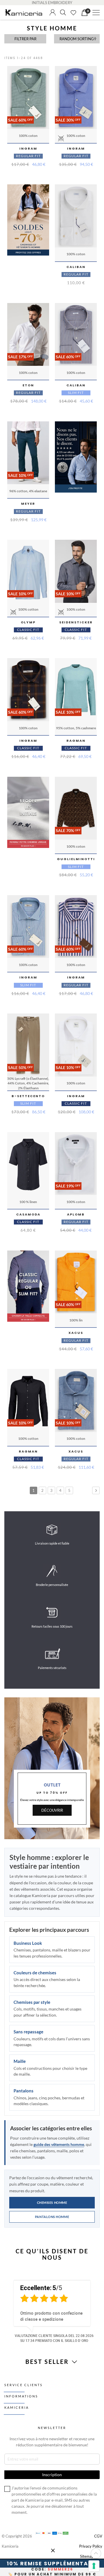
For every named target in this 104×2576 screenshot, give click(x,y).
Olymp (28, 622)
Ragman (76, 741)
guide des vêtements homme (59, 2144)
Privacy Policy (91, 2546)
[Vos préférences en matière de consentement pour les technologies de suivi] (94, 2566)
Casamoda (28, 1214)
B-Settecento (28, 1096)
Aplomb (76, 1214)
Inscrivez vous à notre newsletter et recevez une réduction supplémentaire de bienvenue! (52, 2442)
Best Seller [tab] (48, 2362)
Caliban (76, 267)
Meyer (28, 504)
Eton (28, 385)
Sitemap (87, 2556)
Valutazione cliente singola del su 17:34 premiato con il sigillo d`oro (54, 2338)
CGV (98, 2536)
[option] (52, 2310)
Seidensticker (76, 622)
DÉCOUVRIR (52, 1810)
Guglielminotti (76, 859)
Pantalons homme (52, 2217)
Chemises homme (52, 2203)
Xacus (76, 1333)
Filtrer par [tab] (25, 39)
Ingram (28, 148)
